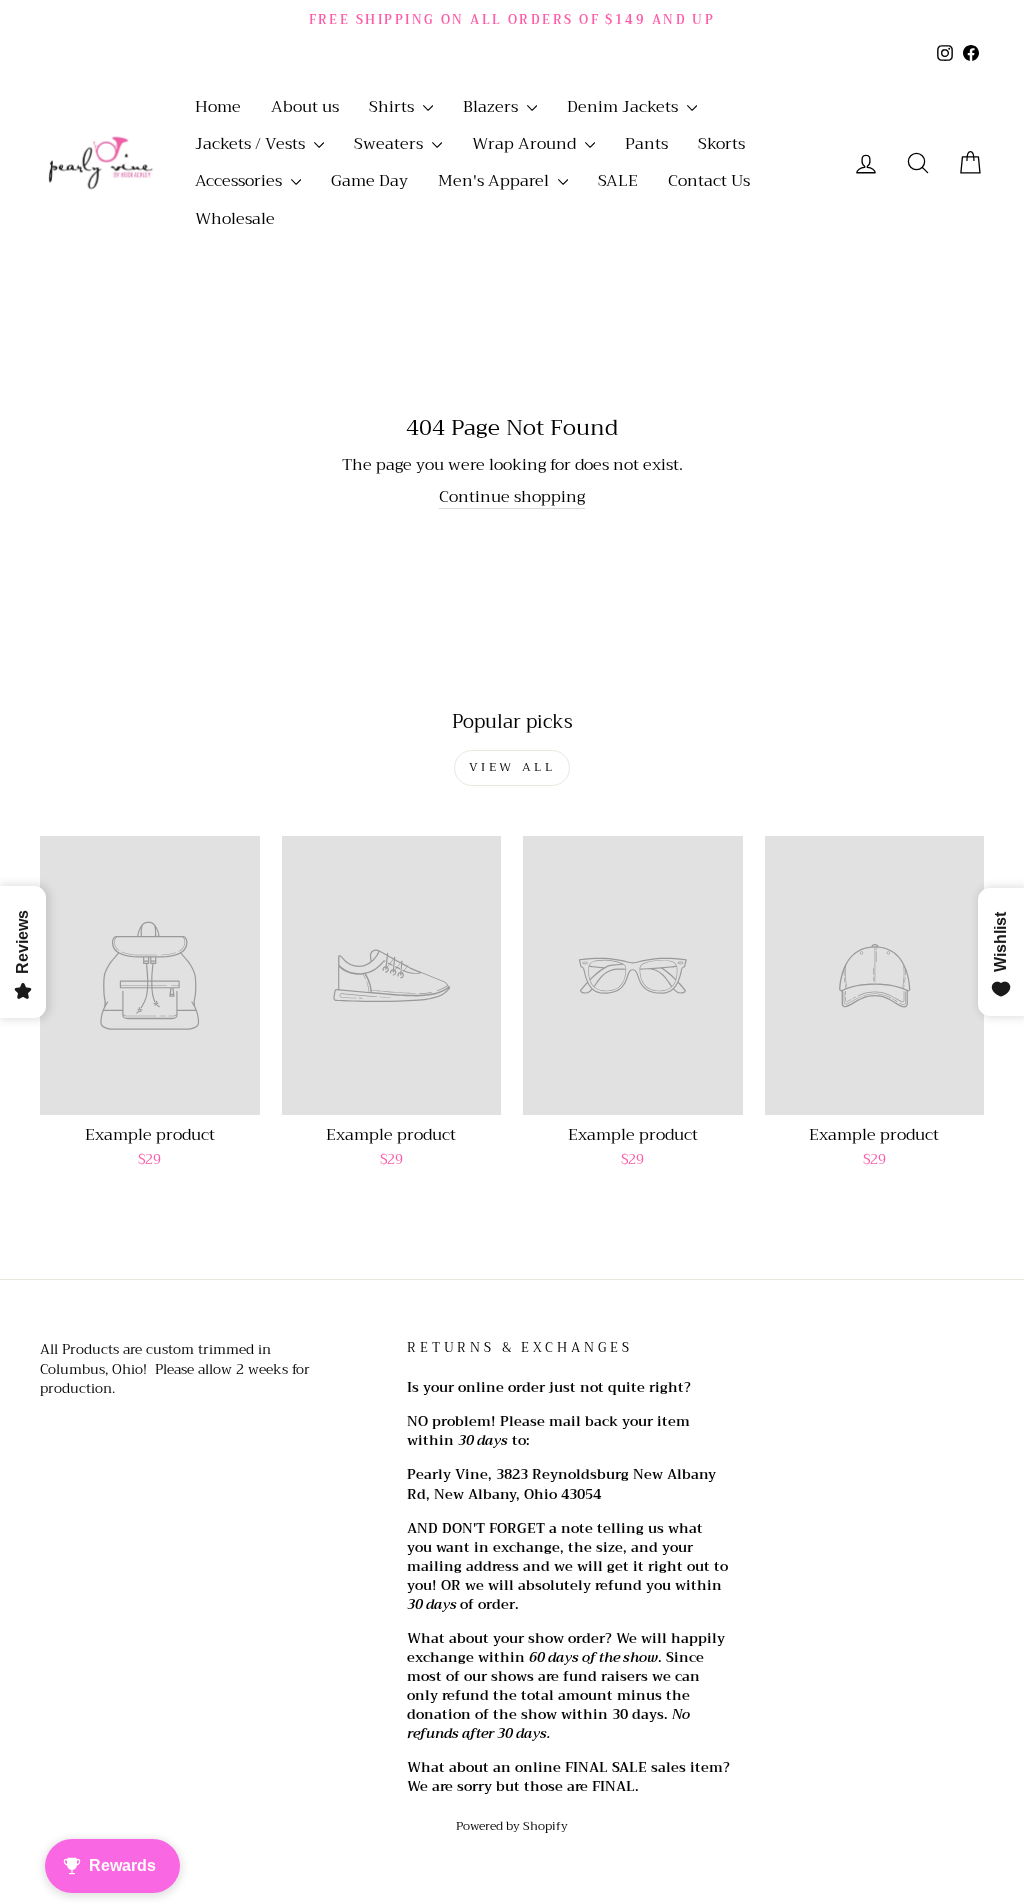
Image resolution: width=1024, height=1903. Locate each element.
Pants (646, 144)
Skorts (721, 144)
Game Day (369, 181)
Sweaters (390, 144)
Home (218, 107)
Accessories (240, 181)
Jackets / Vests (252, 144)
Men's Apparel (495, 181)
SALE (618, 181)
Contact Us (709, 181)
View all (512, 767)
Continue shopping (512, 497)
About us (305, 107)
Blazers (492, 107)
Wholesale (235, 219)
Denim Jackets (624, 107)
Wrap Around (526, 144)
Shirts (393, 107)
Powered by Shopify (512, 1826)
